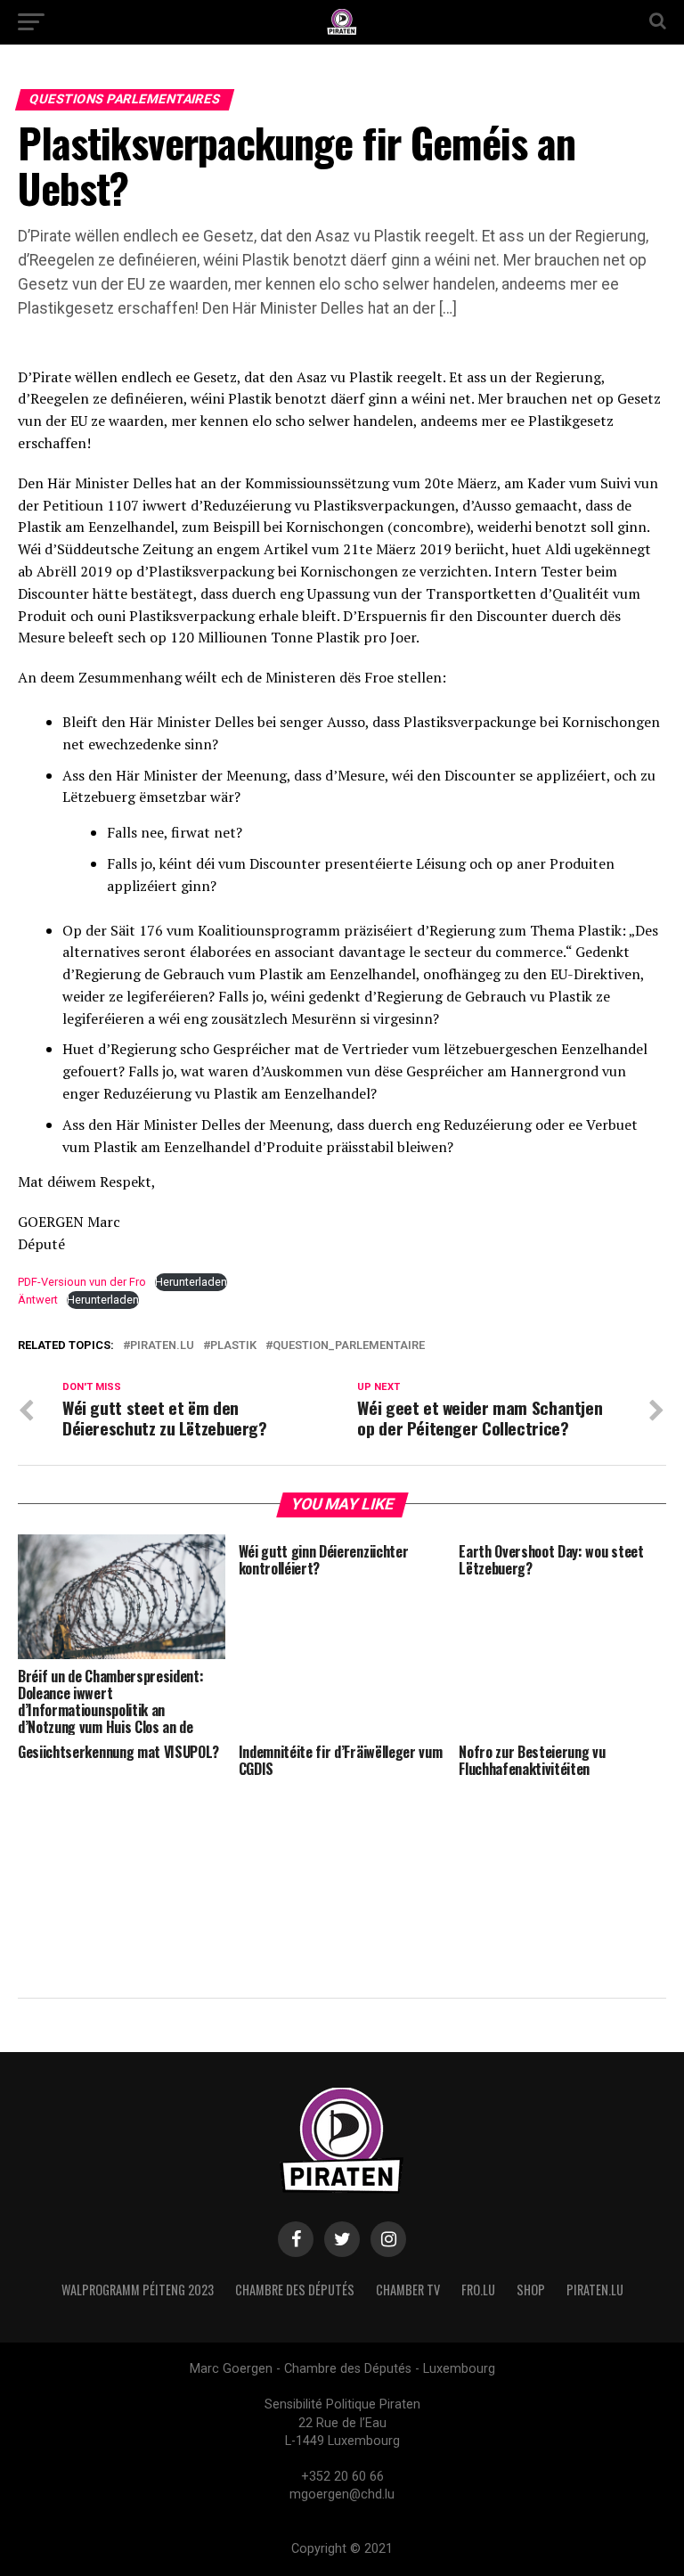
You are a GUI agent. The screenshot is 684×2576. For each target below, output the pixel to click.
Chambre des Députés (295, 2290)
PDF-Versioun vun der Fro (82, 1282)
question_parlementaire (349, 1346)
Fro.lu (478, 2290)
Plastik (233, 1346)
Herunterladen (191, 1282)
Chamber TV (408, 2290)
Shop (531, 2290)
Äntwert (38, 1300)
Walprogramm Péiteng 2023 (138, 2290)
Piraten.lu (162, 1346)
